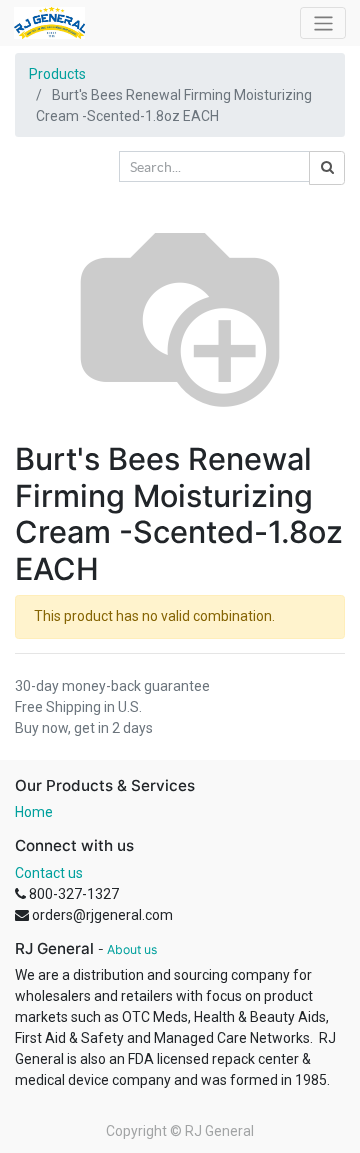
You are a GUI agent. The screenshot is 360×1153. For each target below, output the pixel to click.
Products (57, 74)
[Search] (327, 168)
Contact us (49, 873)
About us (132, 949)
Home (34, 812)
